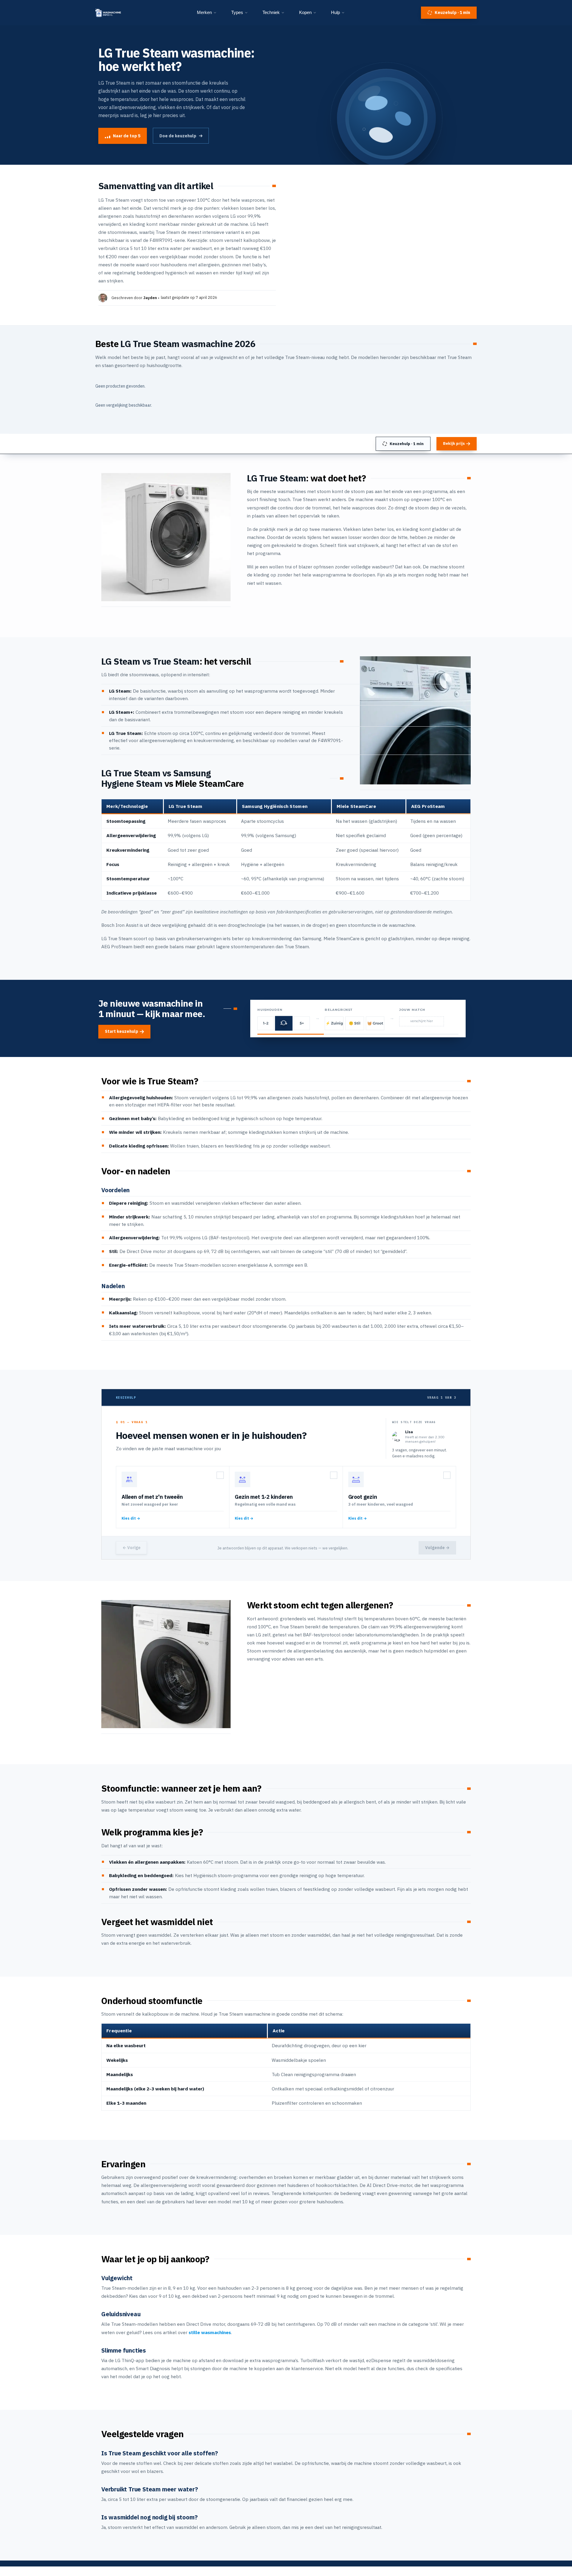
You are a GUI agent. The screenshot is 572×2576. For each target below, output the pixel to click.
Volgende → (437, 1548)
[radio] (173, 1497)
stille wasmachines (210, 2332)
